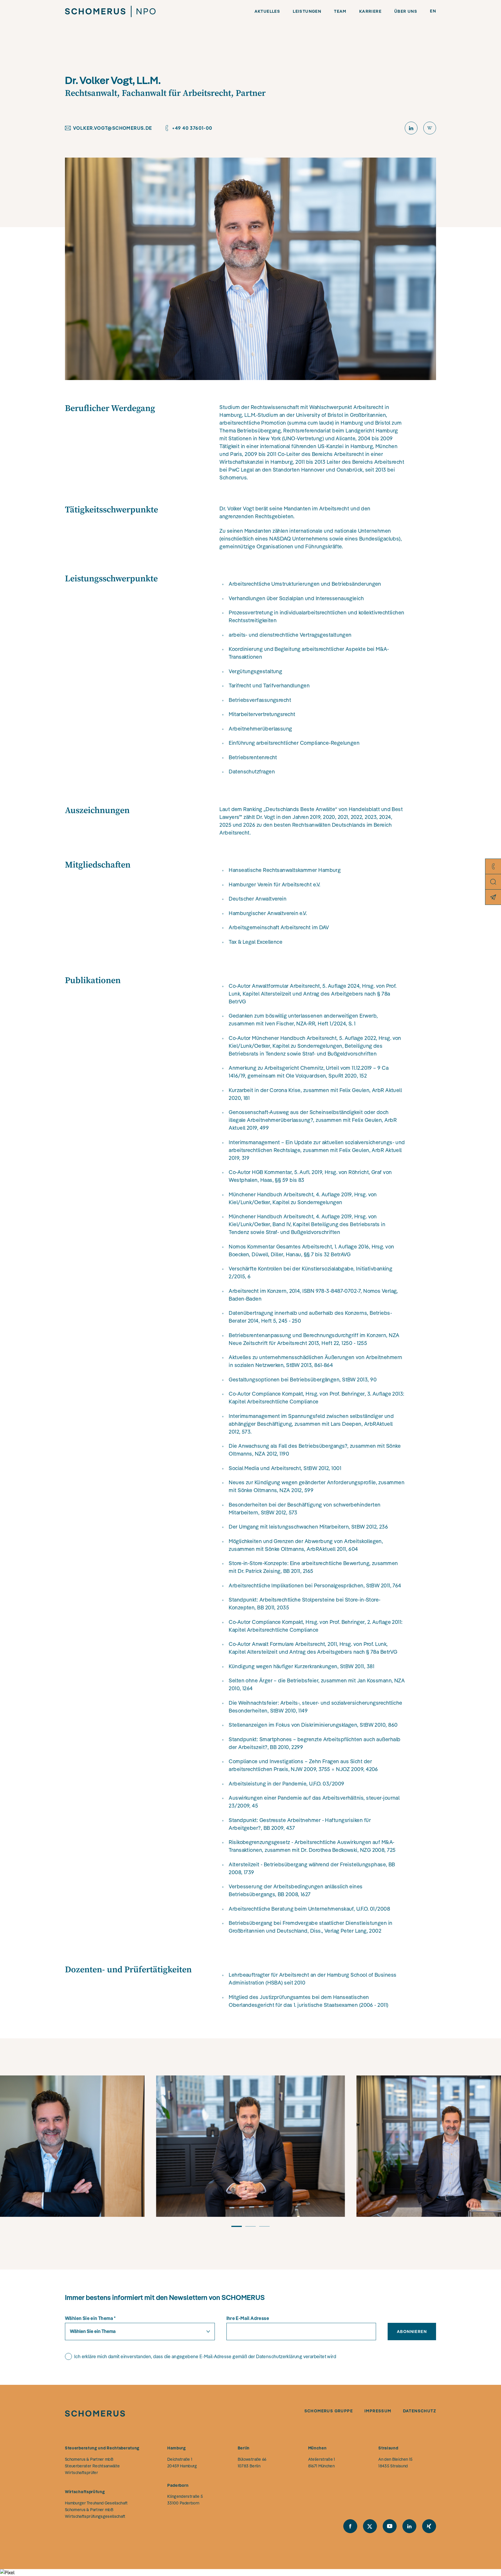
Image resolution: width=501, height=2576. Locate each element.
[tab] (237, 2229)
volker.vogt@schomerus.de (113, 128)
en (433, 11)
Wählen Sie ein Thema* (90, 2318)
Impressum (378, 2411)
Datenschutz (420, 2411)
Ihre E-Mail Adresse (248, 2318)
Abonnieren (412, 2332)
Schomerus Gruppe (329, 2411)
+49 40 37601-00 (192, 128)
